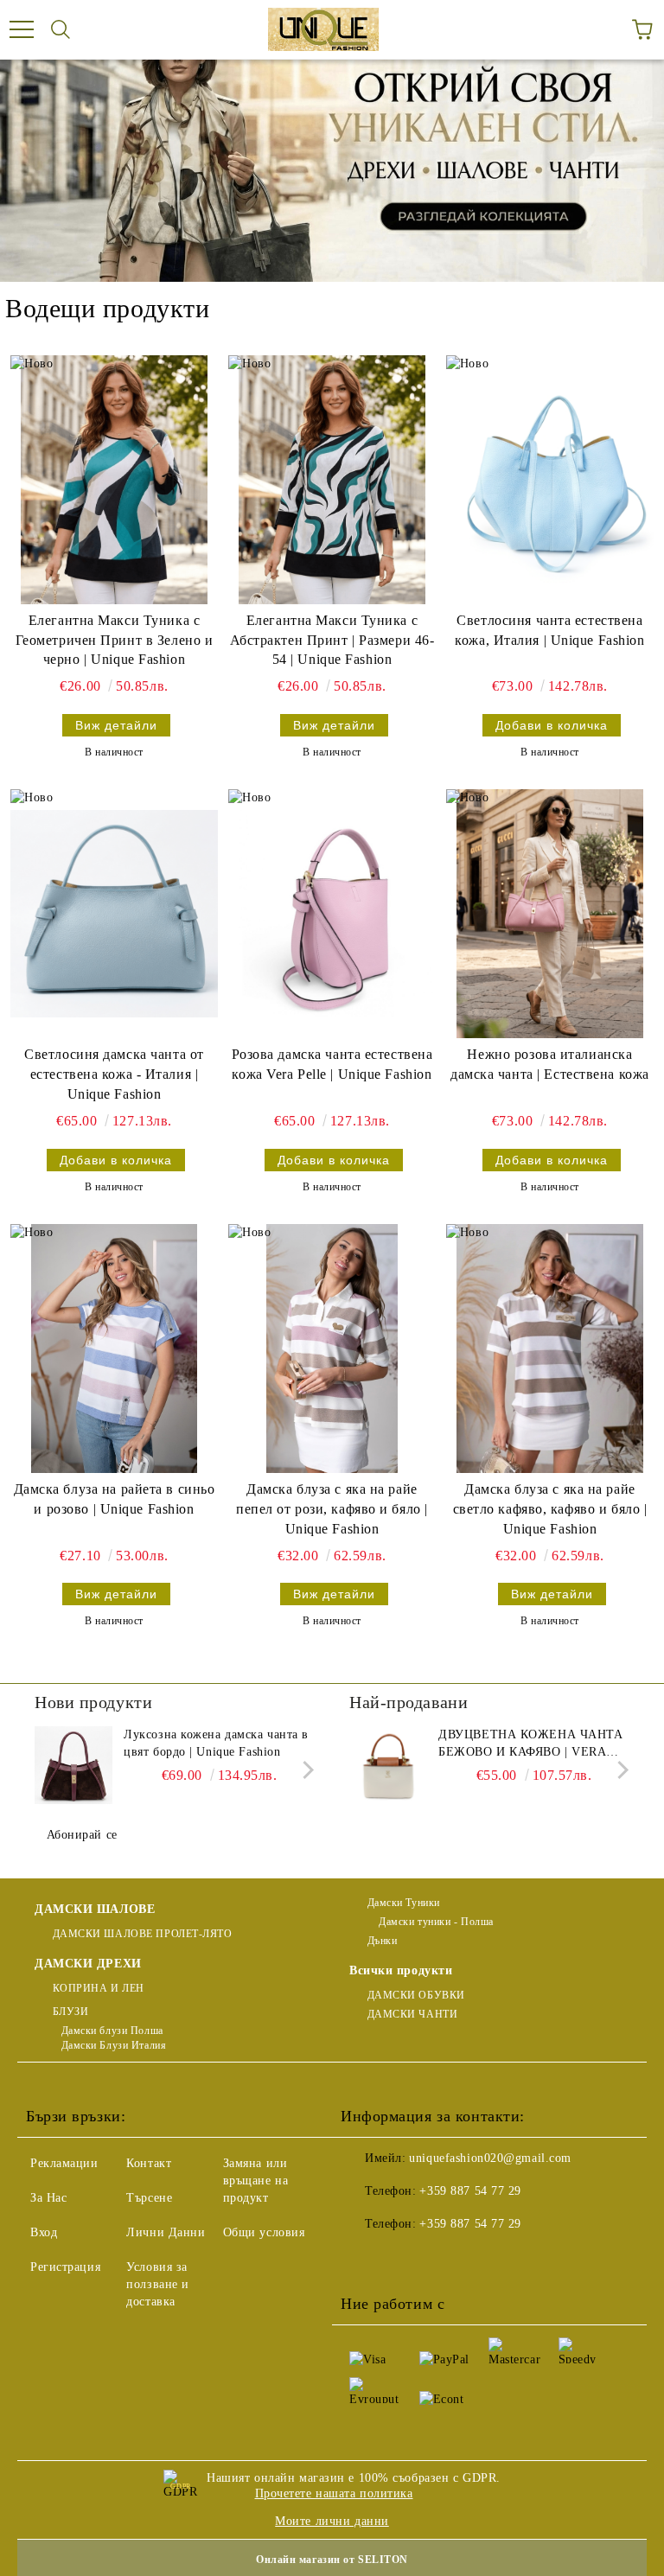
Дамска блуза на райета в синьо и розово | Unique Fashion (115, 1499)
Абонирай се (82, 1835)
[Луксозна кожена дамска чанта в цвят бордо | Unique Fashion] (73, 1765)
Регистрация (65, 2267)
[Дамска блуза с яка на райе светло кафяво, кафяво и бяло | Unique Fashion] (550, 1349)
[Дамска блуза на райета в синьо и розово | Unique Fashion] (114, 1349)
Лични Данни (166, 2232)
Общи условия (264, 2232)
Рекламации (64, 2163)
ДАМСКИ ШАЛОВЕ (95, 1909)
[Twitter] (401, 2259)
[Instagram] (439, 2259)
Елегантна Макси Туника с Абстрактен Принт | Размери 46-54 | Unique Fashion (332, 640)
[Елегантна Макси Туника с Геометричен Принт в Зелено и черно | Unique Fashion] (114, 480)
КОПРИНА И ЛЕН (99, 1988)
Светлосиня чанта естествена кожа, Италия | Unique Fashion (549, 630)
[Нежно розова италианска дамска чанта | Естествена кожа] (550, 914)
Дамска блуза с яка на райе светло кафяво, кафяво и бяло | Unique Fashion (550, 1509)
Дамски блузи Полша (112, 2031)
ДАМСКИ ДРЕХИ (88, 1964)
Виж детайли (116, 725)
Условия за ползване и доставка (158, 2284)
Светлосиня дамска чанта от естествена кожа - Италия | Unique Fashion (114, 1074)
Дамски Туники (404, 1903)
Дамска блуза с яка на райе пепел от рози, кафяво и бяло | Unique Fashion (332, 1509)
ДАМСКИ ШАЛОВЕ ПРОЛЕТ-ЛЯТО (143, 1934)
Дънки (382, 1941)
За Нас (48, 2198)
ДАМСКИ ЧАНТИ (412, 2014)
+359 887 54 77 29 (470, 2191)
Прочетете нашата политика (334, 2493)
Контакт (149, 2163)
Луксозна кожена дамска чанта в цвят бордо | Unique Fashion (216, 1743)
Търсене (149, 2198)
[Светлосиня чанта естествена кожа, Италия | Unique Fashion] (550, 480)
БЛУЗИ (70, 2012)
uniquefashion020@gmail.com (490, 2158)
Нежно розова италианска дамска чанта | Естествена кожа (550, 1064)
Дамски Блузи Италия (114, 2045)
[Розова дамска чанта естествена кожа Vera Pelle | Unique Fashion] (332, 914)
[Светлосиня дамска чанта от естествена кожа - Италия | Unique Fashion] (114, 914)
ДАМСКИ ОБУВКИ (416, 1995)
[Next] (305, 1769)
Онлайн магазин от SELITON (332, 2560)
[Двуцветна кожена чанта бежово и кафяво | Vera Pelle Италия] (388, 1765)
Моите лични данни (332, 2521)
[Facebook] (363, 2259)
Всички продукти (401, 1970)
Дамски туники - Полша (435, 1922)
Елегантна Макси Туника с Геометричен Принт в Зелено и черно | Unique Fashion (115, 640)
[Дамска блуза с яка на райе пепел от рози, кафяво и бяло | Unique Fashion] (332, 1349)
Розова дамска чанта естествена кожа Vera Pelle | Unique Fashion (332, 1064)
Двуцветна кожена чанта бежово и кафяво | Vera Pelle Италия (530, 1744)
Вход (44, 2232)
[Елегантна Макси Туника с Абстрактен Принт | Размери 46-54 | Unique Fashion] (332, 480)
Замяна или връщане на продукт (256, 2181)
